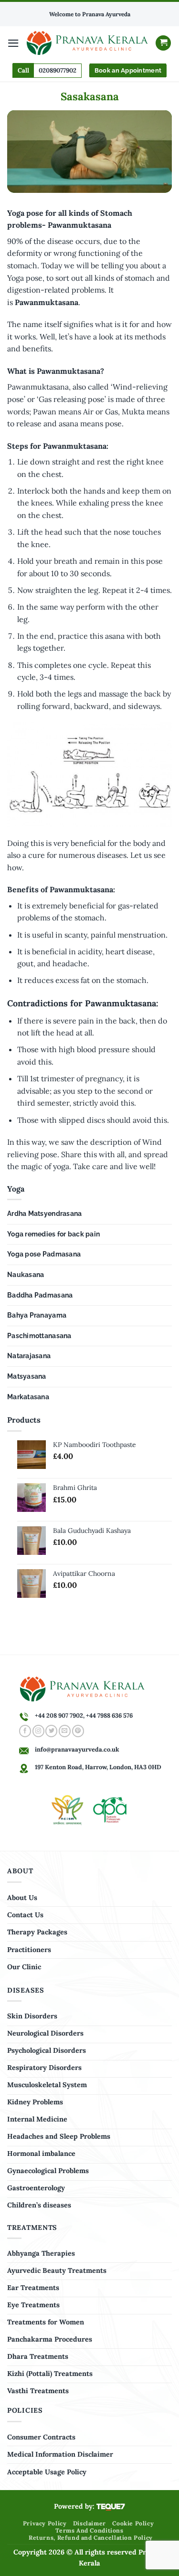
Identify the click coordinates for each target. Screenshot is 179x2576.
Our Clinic (24, 1967)
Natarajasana (29, 1356)
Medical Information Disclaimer (60, 2454)
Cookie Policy (133, 2523)
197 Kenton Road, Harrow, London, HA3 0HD (98, 1767)
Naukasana (26, 1275)
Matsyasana (27, 1376)
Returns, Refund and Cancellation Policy (91, 2538)
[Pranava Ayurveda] (87, 43)
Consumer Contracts (41, 2437)
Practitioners (29, 1950)
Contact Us (25, 1915)
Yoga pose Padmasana (44, 1254)
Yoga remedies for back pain (53, 1234)
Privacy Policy (45, 2523)
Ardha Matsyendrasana (44, 1214)
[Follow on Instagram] (38, 1731)
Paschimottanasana (39, 1336)
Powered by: (75, 2506)
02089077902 (58, 70)
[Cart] (163, 43)
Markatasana (28, 1397)
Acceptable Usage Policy (47, 2472)
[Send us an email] (65, 1731)
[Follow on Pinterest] (78, 1731)
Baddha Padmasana (40, 1295)
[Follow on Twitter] (51, 1731)
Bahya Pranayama (37, 1315)
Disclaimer (89, 2523)
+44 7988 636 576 (109, 1716)
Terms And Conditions (89, 2530)
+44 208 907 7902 (59, 1716)
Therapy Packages (37, 1932)
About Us (22, 1898)
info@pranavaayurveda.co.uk (77, 1749)
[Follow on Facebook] (25, 1731)
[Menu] (13, 43)
